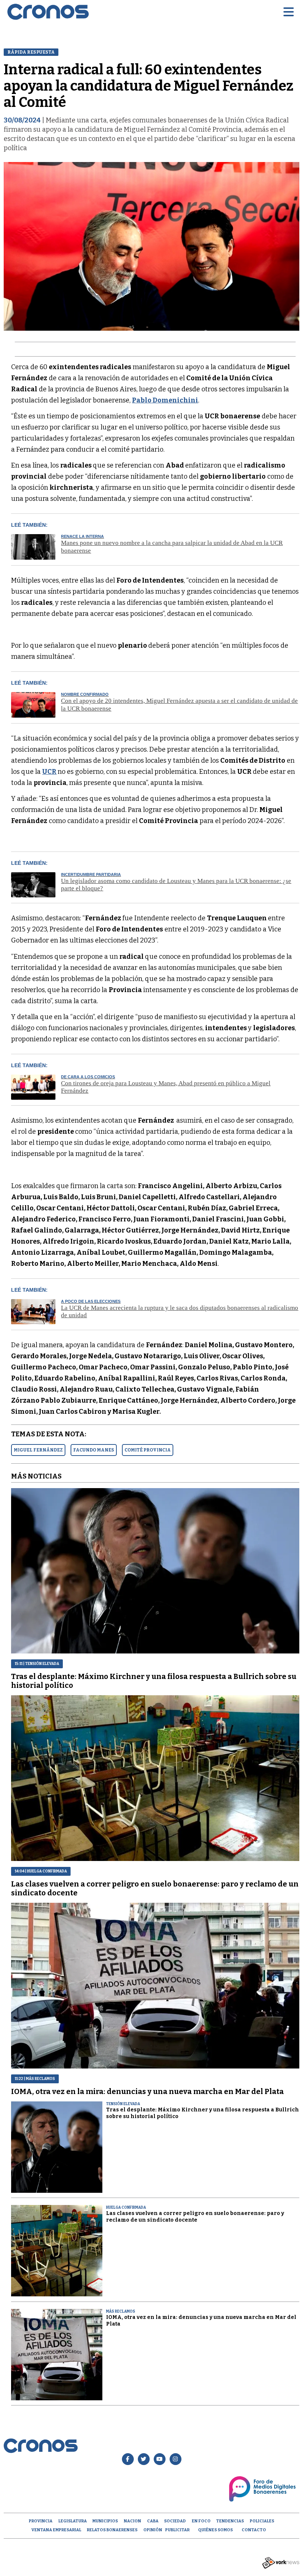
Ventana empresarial (56, 2530)
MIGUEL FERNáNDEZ (38, 1450)
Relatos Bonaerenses (112, 2530)
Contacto (254, 2530)
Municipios (105, 2521)
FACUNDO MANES (94, 1450)
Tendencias (230, 2521)
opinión (153, 2530)
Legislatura (73, 2521)
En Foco (201, 2521)
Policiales (262, 2521)
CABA (153, 2521)
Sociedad (175, 2521)
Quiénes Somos (215, 2530)
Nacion (132, 2521)
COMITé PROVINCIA (148, 1450)
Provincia (41, 2521)
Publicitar (177, 2530)
